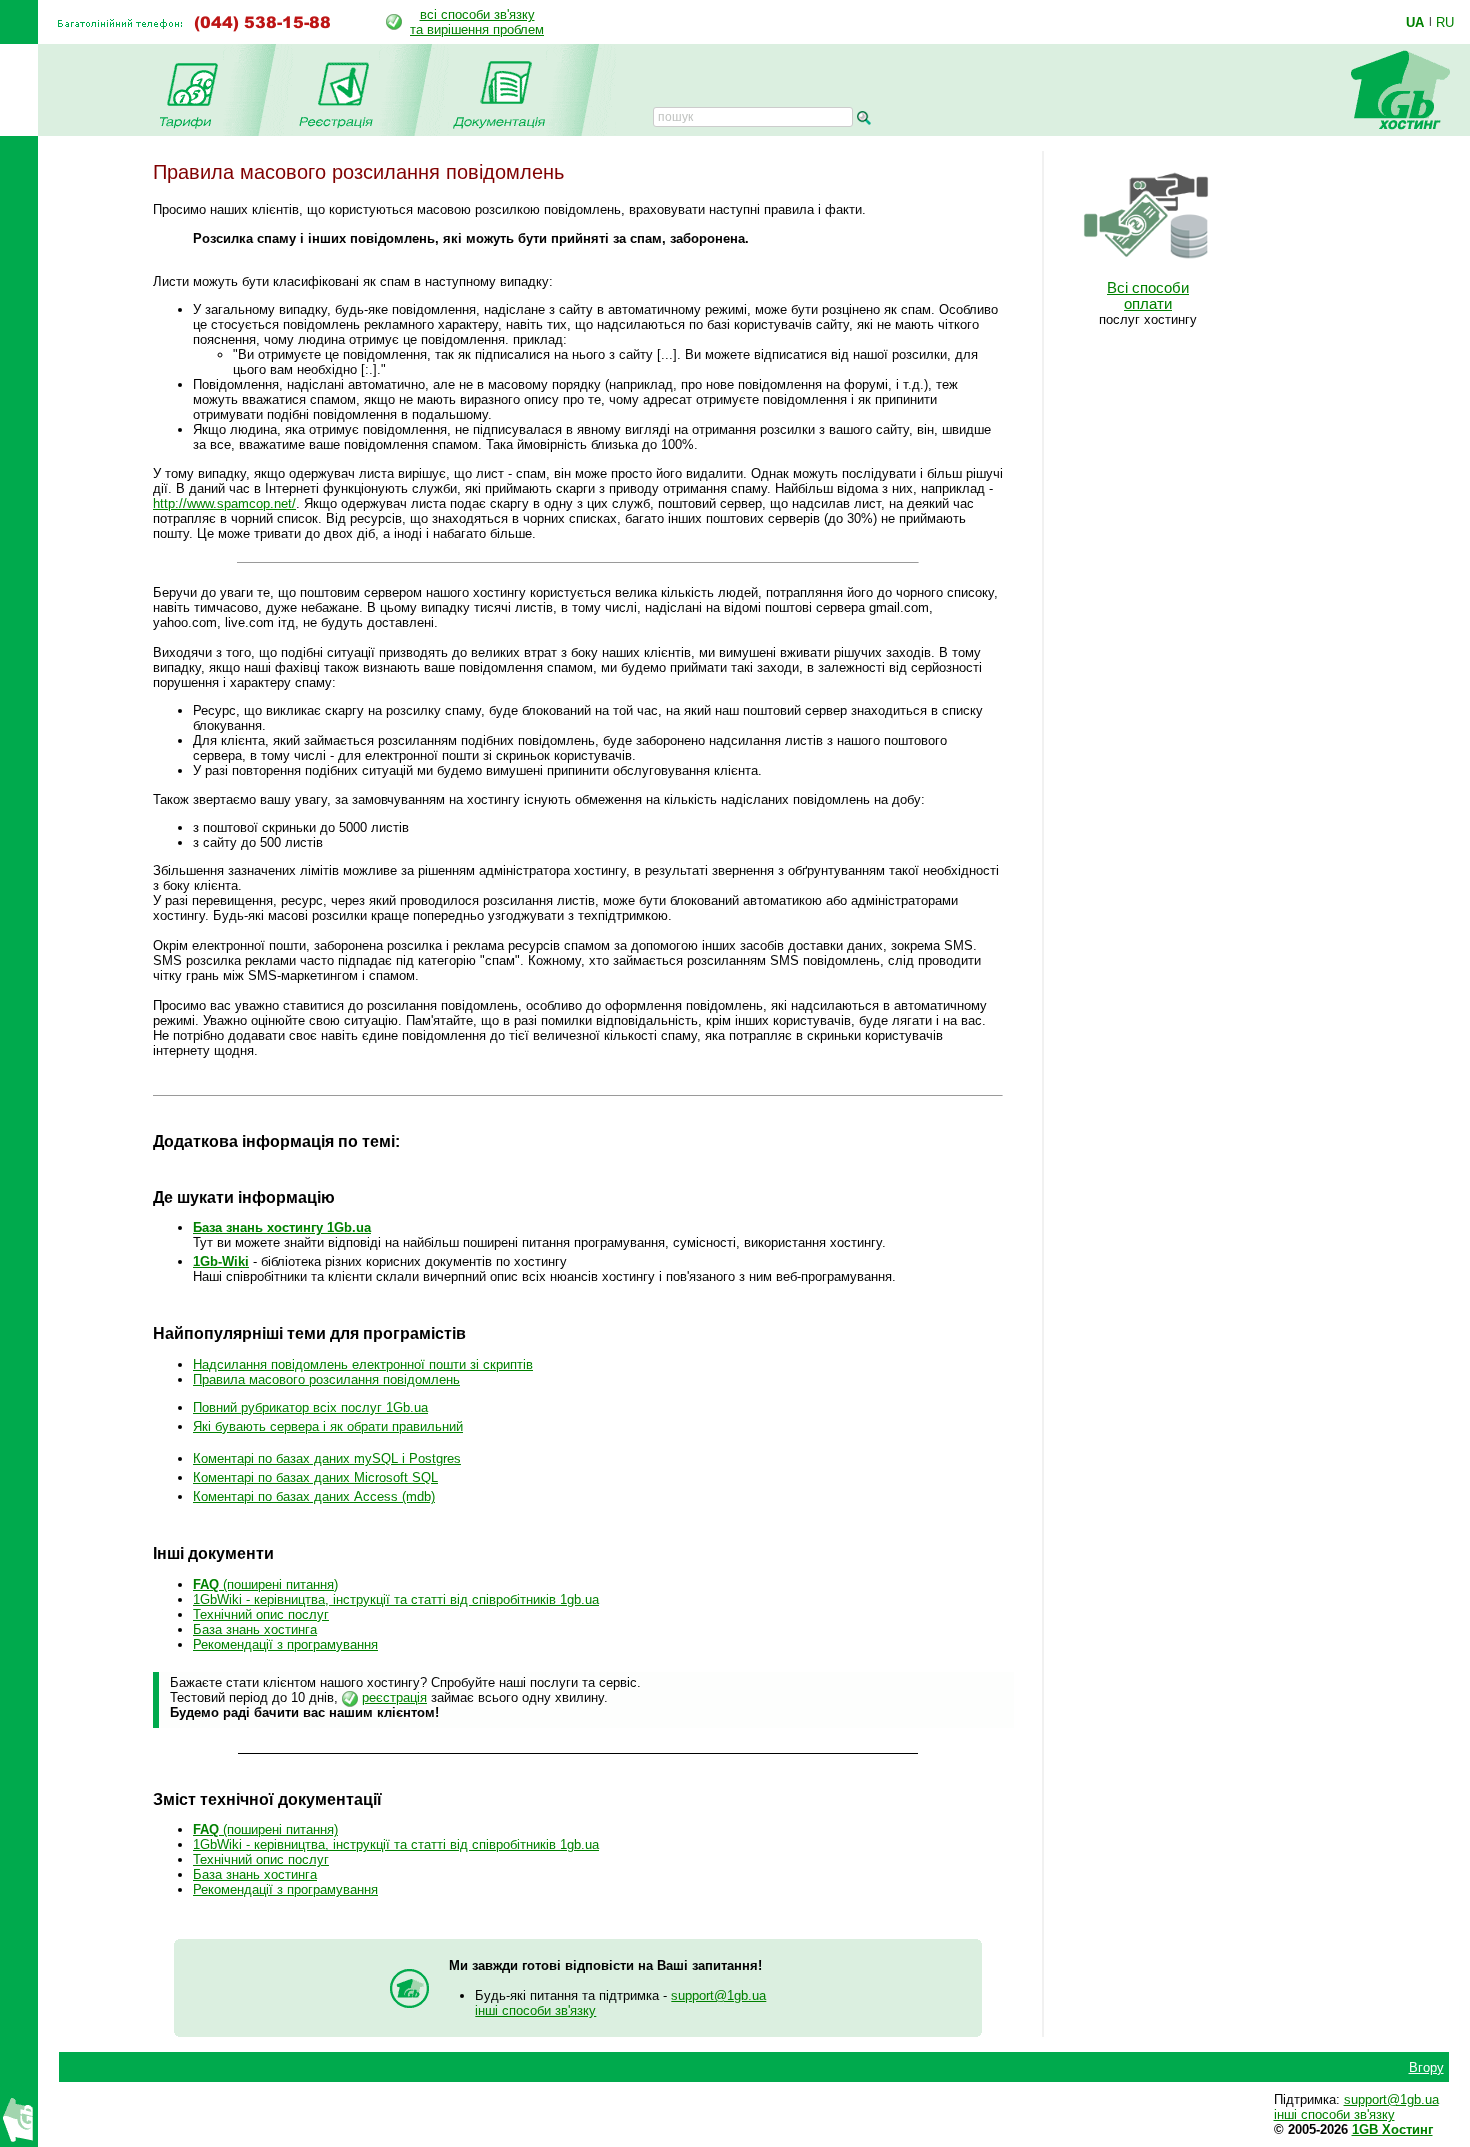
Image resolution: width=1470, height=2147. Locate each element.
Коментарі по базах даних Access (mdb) (314, 1496)
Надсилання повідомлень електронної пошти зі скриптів (363, 1364)
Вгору (1426, 2067)
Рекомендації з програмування (285, 1644)
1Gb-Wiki (221, 1261)
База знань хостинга (255, 1629)
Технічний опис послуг (261, 1614)
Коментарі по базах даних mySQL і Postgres (327, 1458)
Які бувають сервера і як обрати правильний (328, 1426)
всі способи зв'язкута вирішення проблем (477, 22)
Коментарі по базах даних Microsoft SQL (315, 1477)
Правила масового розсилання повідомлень (326, 1379)
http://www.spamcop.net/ (224, 503)
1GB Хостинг (1392, 2129)
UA (1415, 22)
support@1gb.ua (718, 1995)
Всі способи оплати (1148, 296)
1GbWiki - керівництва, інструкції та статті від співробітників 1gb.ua (396, 1599)
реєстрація (394, 1697)
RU (1445, 22)
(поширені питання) (265, 1584)
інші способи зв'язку (535, 2010)
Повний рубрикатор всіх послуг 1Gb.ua (310, 1407)
